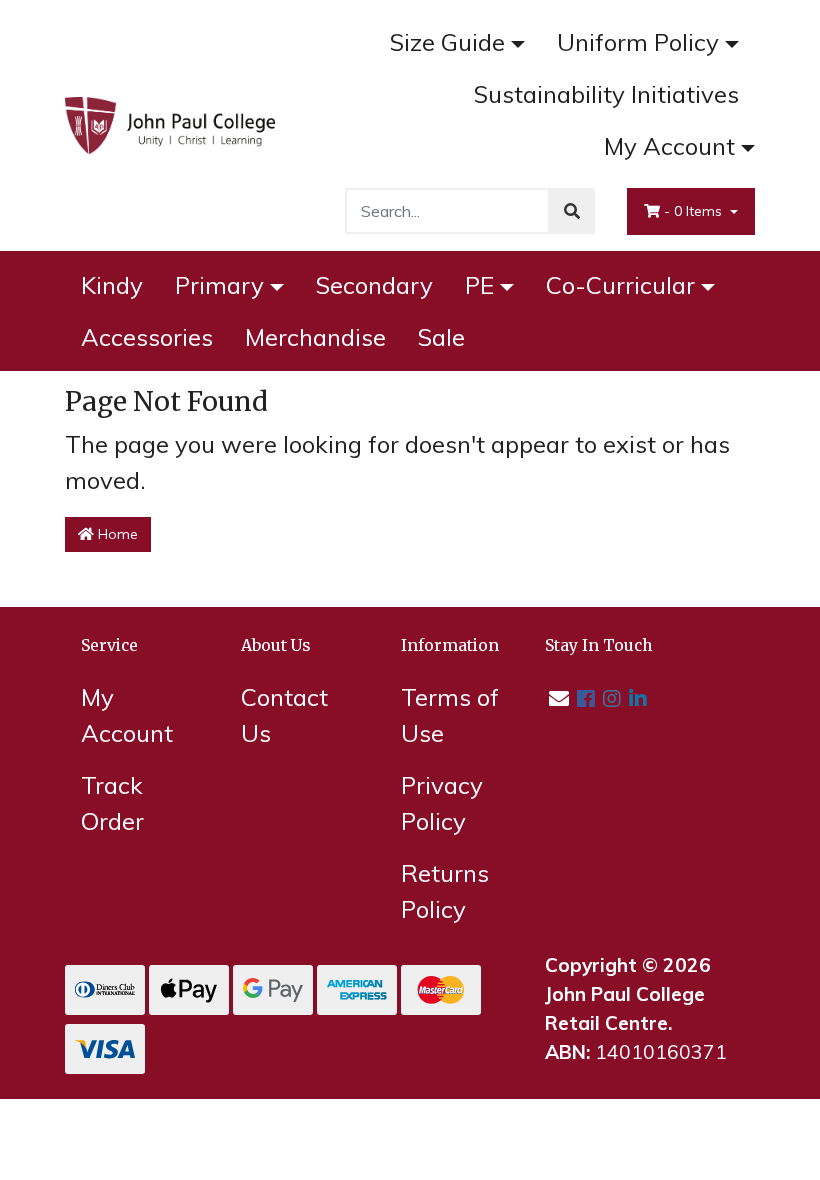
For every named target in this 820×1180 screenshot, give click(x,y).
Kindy (112, 285)
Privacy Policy (442, 803)
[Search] (572, 211)
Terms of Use (450, 715)
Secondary (374, 285)
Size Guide (447, 42)
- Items (695, 211)
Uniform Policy (638, 42)
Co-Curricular (620, 285)
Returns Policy (445, 891)
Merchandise (315, 337)
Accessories (147, 337)
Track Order (112, 803)
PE (479, 285)
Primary (219, 285)
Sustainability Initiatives (606, 94)
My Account (669, 146)
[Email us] (559, 698)
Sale (441, 337)
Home (116, 534)
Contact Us (284, 715)
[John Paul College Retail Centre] (170, 123)
